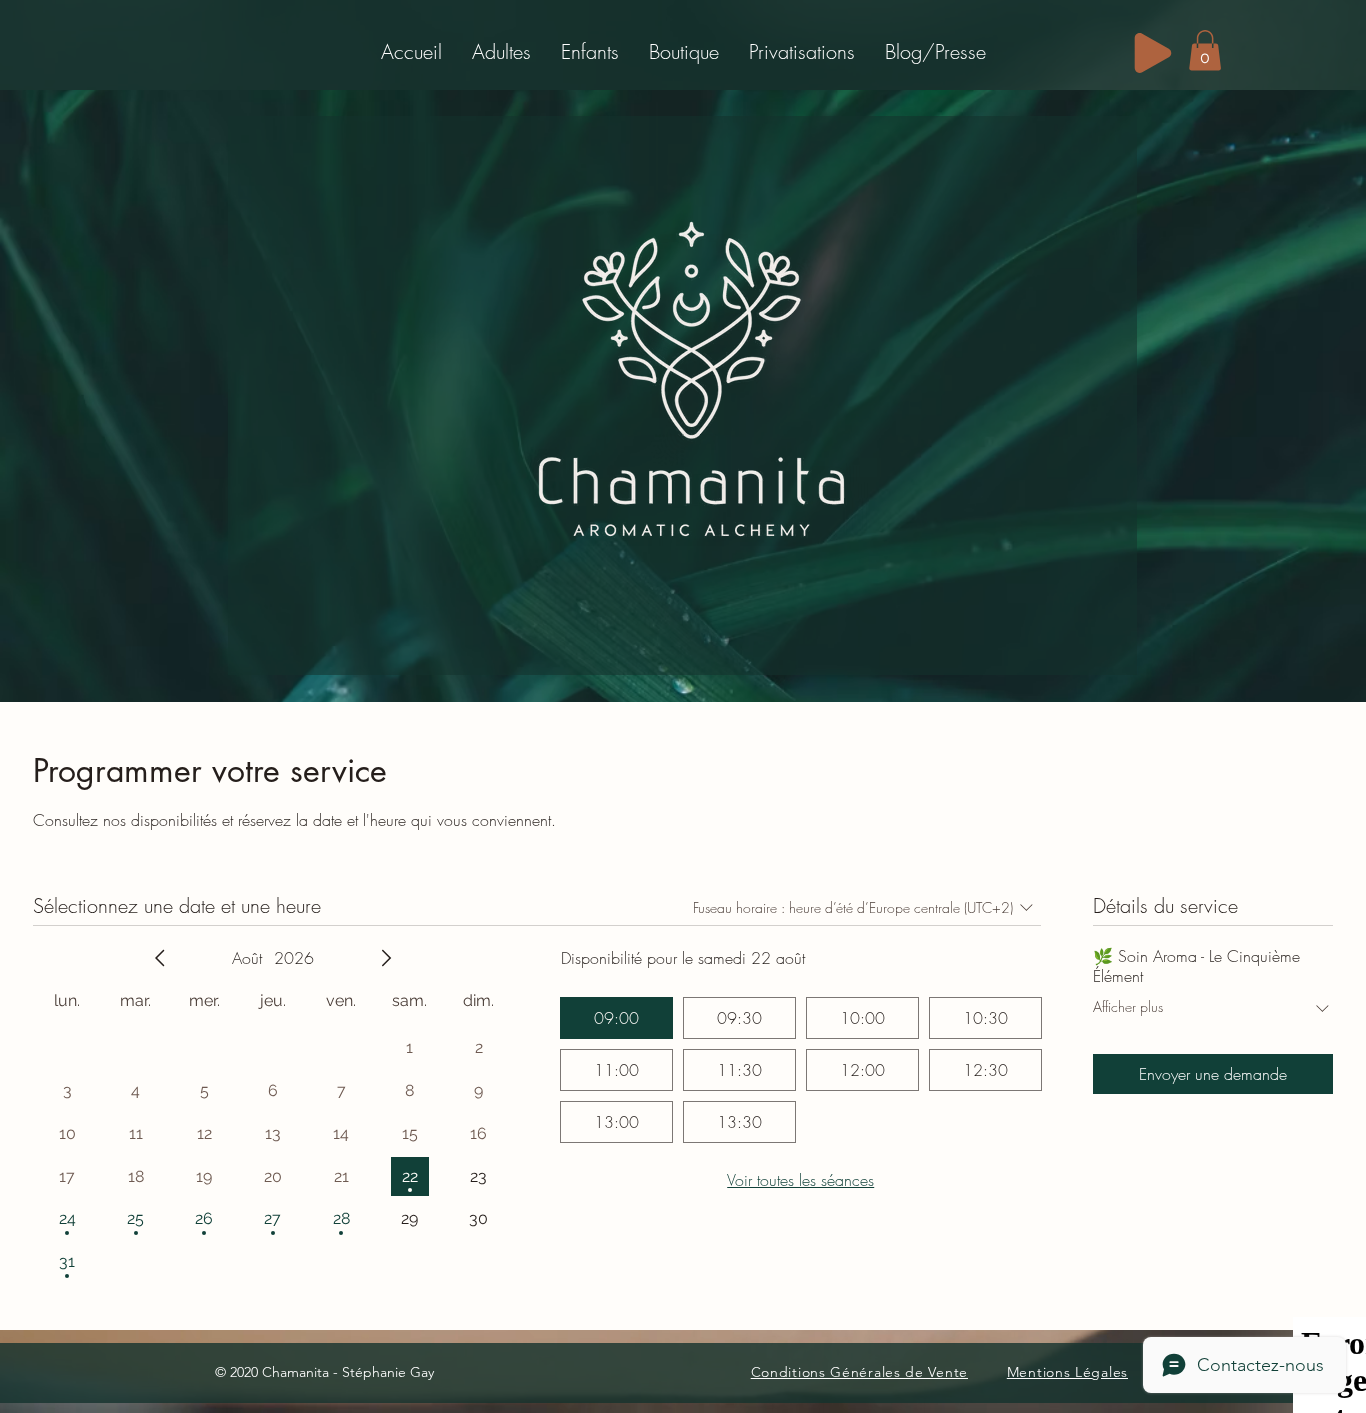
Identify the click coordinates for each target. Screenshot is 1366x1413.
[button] (501, 51)
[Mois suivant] (386, 958)
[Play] (1153, 53)
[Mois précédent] (160, 958)
